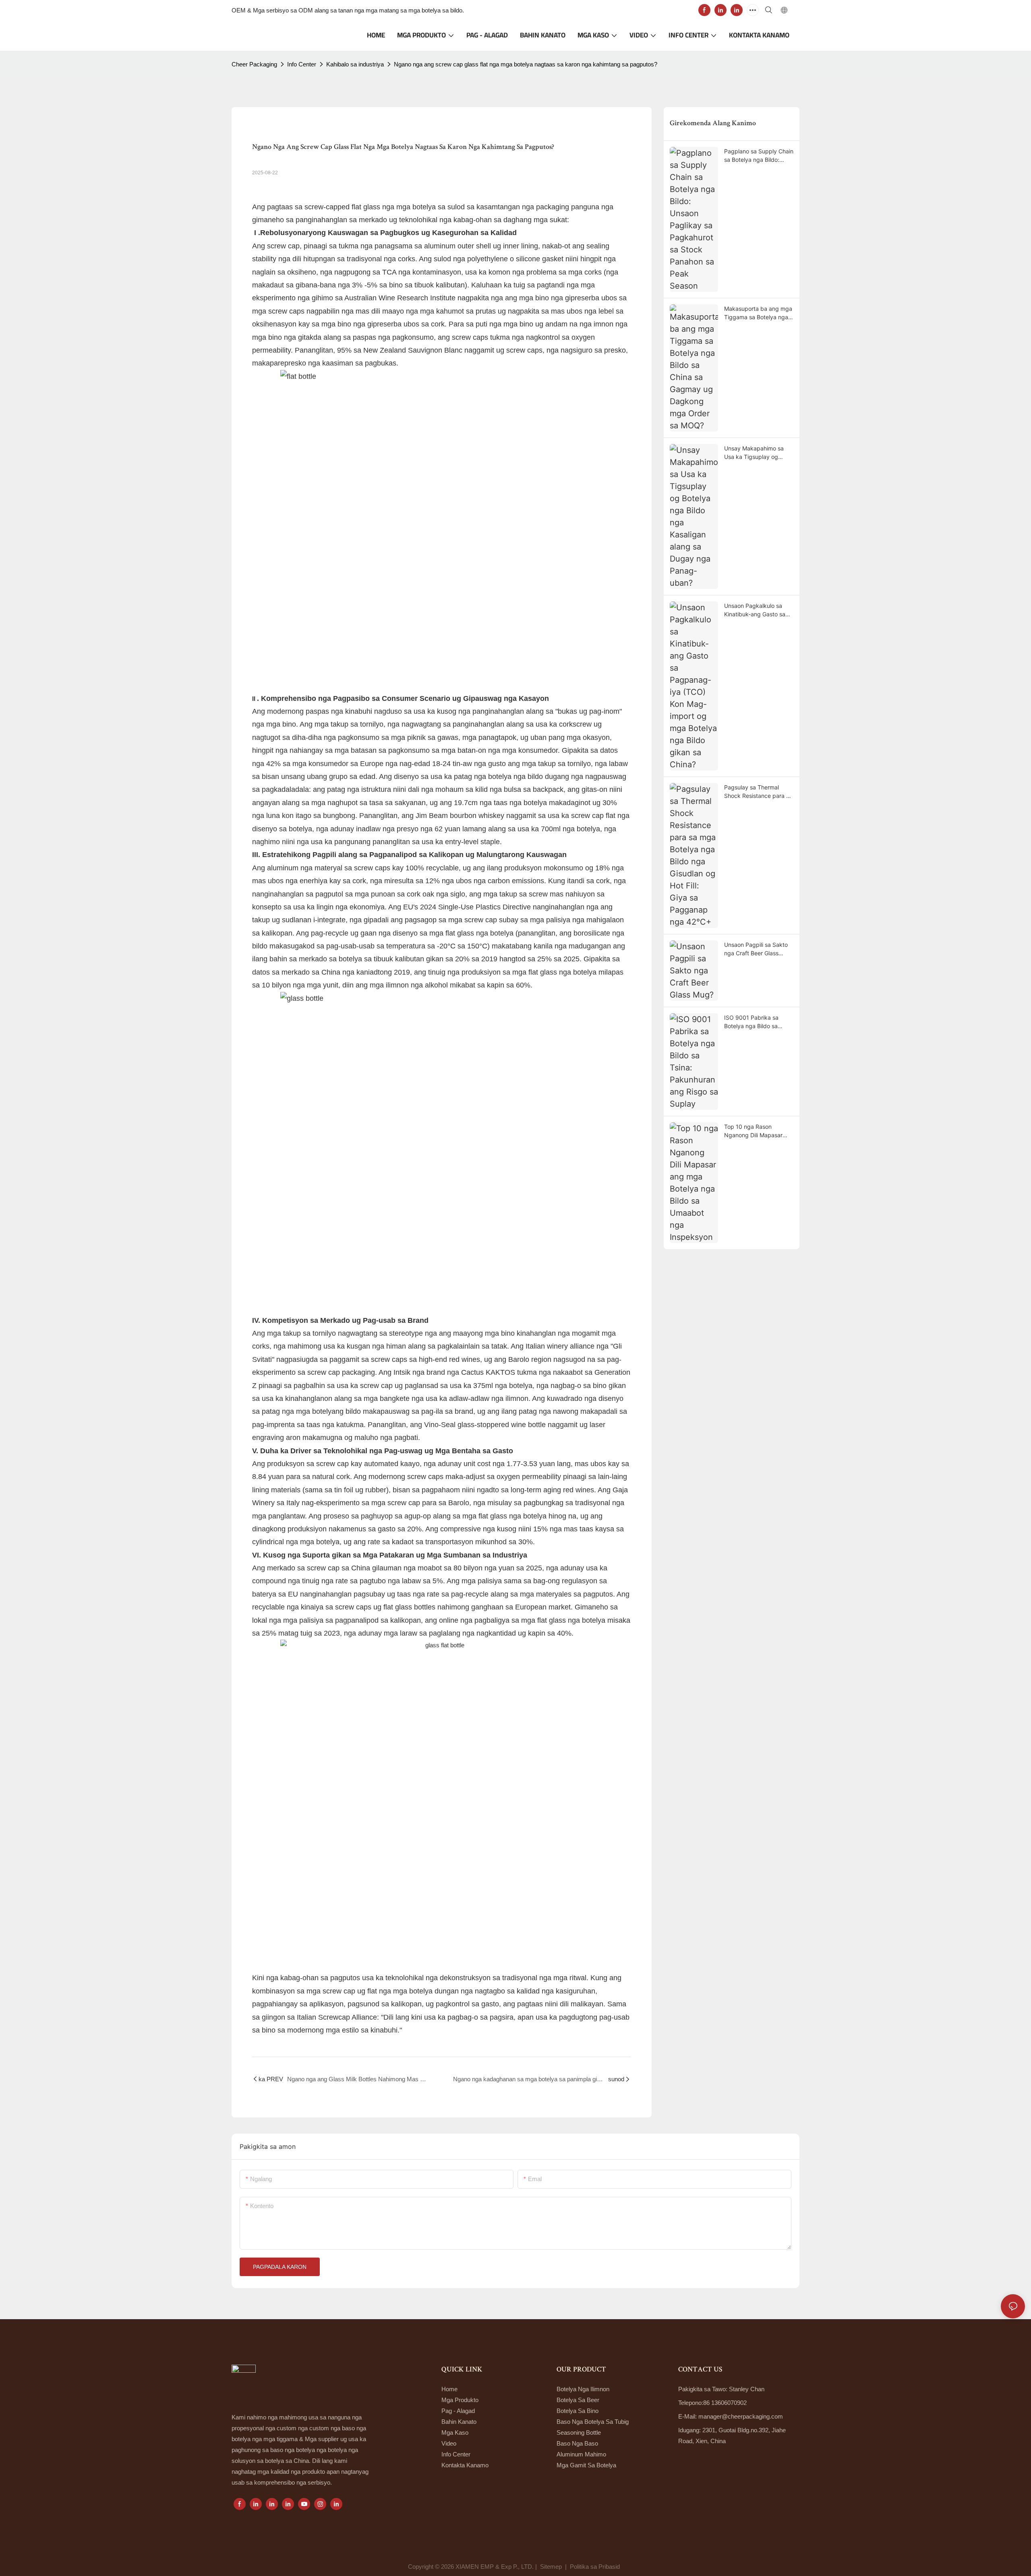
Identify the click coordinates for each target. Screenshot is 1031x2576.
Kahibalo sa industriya (355, 64)
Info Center (302, 64)
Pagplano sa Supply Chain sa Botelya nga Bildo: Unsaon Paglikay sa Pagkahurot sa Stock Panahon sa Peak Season (759, 156)
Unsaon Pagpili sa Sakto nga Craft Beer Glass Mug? (756, 949)
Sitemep (551, 2567)
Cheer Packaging (254, 64)
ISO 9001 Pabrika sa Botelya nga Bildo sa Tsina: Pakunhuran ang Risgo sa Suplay (754, 1022)
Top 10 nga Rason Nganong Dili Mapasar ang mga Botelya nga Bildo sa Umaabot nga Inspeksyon (753, 1131)
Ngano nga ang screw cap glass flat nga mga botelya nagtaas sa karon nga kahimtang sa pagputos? (526, 64)
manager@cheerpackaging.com (741, 2416)
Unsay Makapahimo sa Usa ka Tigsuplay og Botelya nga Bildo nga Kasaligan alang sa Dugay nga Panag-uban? (758, 453)
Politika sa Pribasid (596, 2567)
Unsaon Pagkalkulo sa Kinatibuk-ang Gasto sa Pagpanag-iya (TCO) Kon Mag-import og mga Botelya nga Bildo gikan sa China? (757, 610)
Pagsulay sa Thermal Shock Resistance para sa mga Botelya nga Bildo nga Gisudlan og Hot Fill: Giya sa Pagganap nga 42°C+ (758, 792)
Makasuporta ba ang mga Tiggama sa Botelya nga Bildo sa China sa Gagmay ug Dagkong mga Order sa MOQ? (758, 313)
